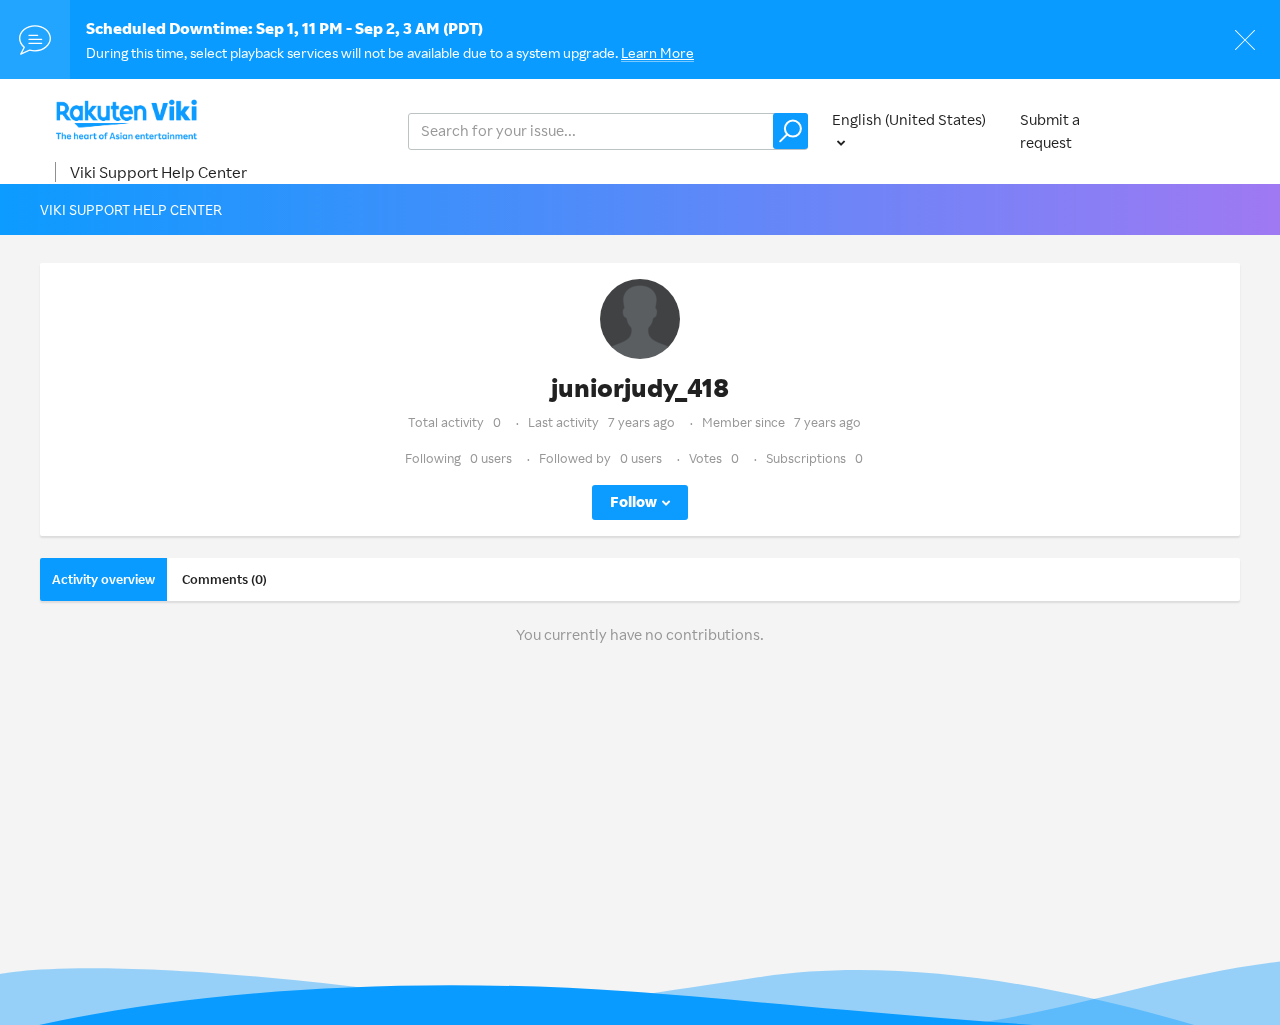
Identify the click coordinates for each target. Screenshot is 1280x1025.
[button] (790, 131)
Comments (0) (224, 579)
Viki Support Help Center (158, 172)
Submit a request (1050, 131)
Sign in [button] (1198, 130)
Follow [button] (633, 501)
